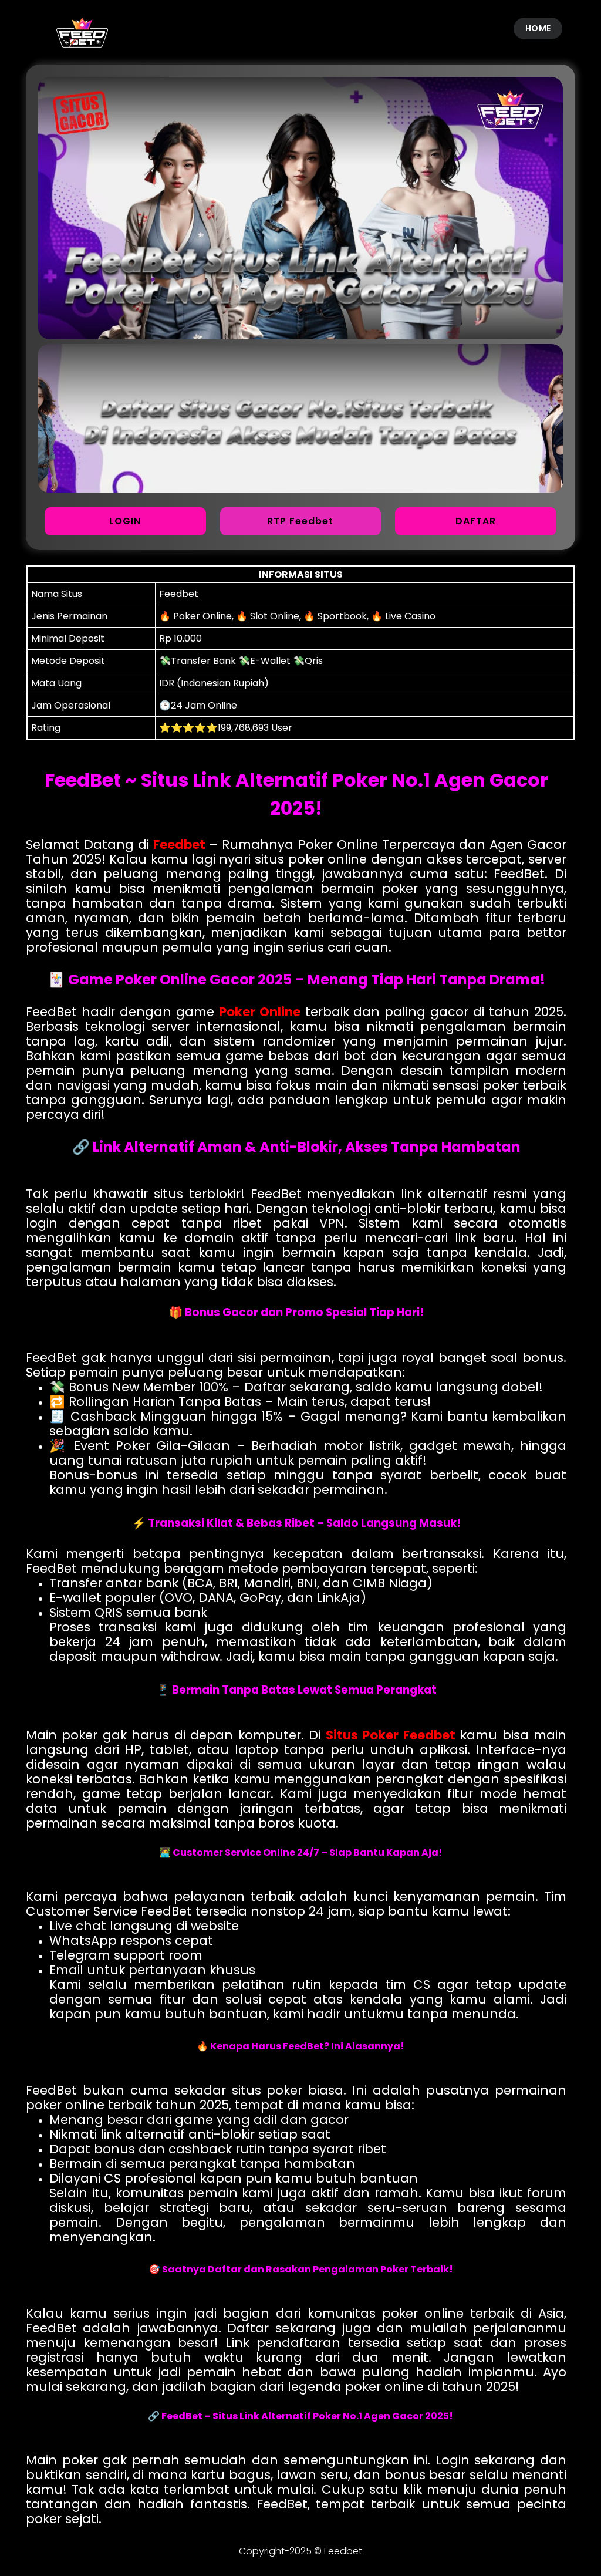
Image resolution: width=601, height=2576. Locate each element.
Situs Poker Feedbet (391, 1735)
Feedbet (179, 844)
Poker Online (260, 1012)
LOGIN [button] (125, 521)
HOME (538, 28)
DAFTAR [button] (476, 521)
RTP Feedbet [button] (300, 521)
